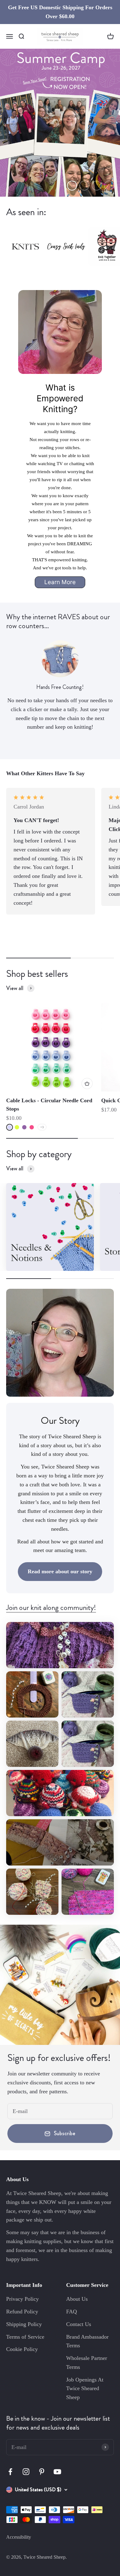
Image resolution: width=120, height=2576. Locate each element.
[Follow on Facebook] (10, 2472)
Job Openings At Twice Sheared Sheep (85, 2389)
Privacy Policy (22, 2299)
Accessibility (19, 2537)
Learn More (60, 582)
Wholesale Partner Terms (87, 2363)
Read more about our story (60, 1571)
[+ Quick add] (87, 1083)
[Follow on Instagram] (26, 2472)
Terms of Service (25, 2337)
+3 (42, 1127)
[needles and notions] (50, 1227)
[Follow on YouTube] (57, 2472)
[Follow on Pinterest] (42, 2472)
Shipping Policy (24, 2324)
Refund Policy (22, 2312)
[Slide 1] (60, 123)
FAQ (72, 2312)
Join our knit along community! (51, 1607)
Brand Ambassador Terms (87, 2341)
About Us (77, 2299)
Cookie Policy (22, 2349)
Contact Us (79, 2324)
